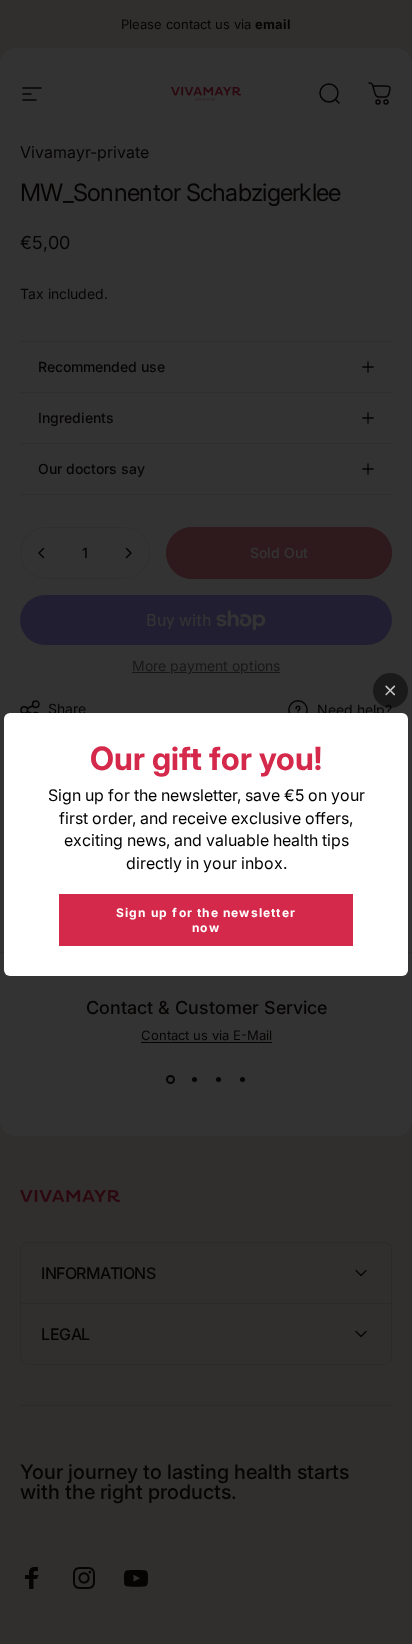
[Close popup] (390, 690)
